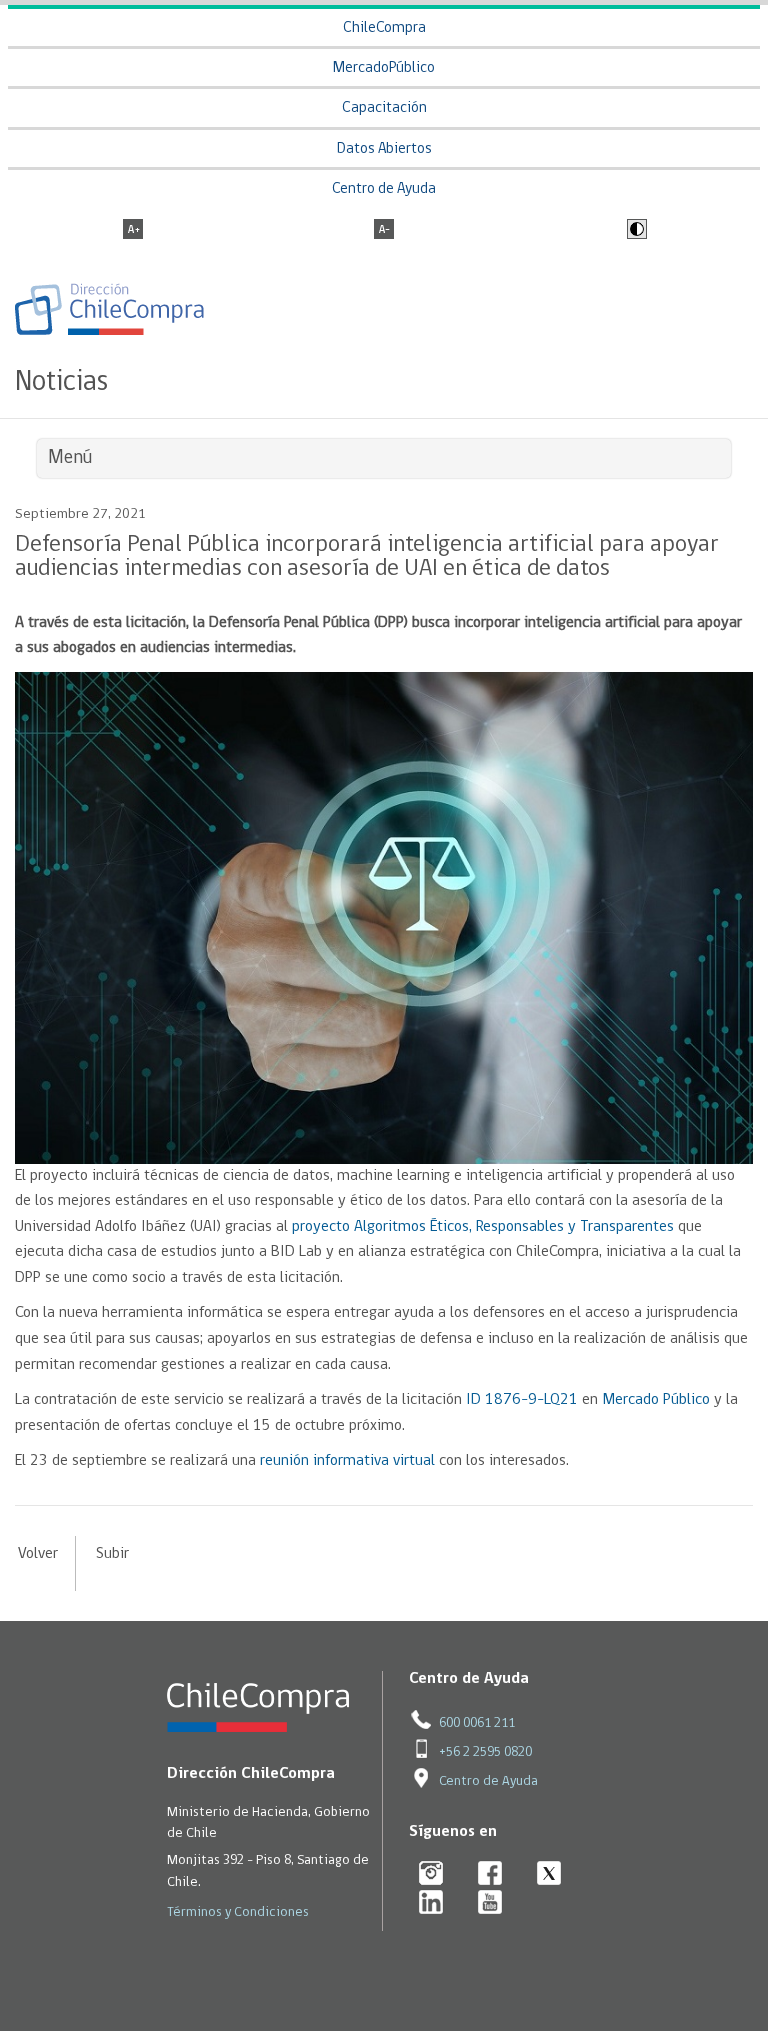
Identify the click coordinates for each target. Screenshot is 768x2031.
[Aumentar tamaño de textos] (133, 231)
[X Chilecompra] (549, 1874)
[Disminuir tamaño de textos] (384, 231)
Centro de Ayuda (384, 189)
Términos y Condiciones (238, 1912)
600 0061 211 (477, 1723)
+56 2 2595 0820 (485, 1752)
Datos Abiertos (384, 149)
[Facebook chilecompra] (490, 1874)
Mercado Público (656, 1400)
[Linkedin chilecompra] (431, 1903)
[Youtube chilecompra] (490, 1903)
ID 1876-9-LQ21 (522, 1400)
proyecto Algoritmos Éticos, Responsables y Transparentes (483, 1227)
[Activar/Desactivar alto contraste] (634, 231)
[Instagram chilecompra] (431, 1874)
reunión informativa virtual (347, 1461)
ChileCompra (384, 28)
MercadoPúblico (384, 68)
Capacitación (384, 108)
